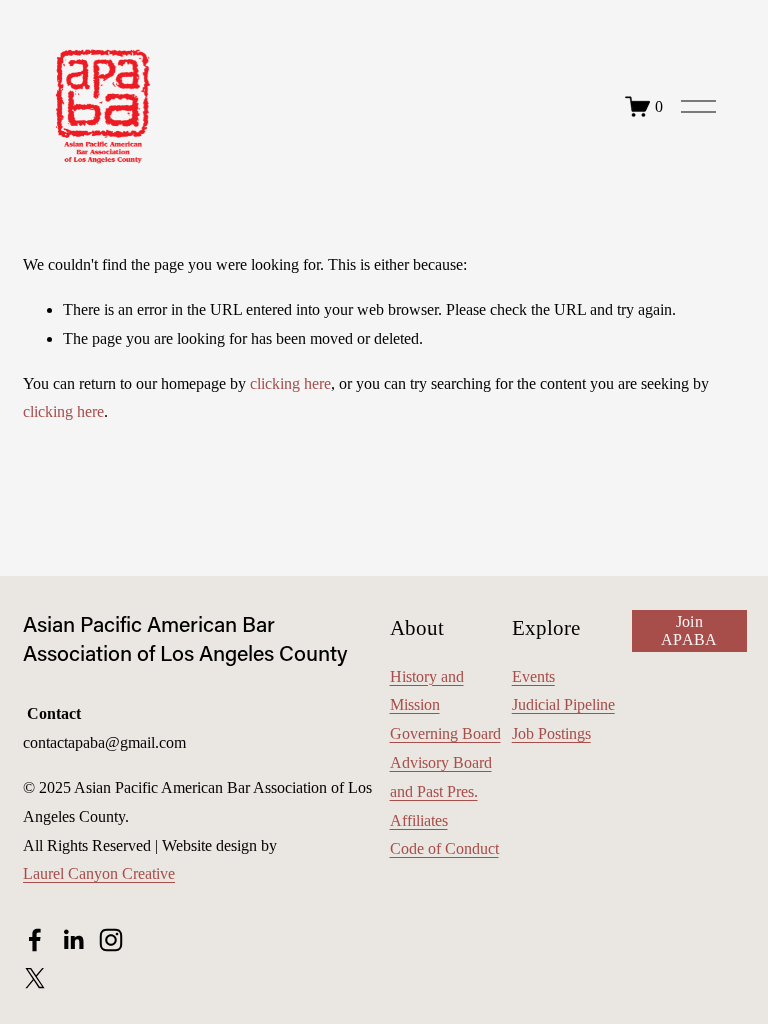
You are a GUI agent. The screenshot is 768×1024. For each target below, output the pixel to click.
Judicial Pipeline (563, 704)
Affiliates (419, 820)
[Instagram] (111, 940)
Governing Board (445, 733)
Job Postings (551, 733)
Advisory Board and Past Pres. (441, 777)
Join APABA (689, 630)
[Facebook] (35, 940)
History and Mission (427, 691)
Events (533, 676)
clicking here (290, 383)
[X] (35, 978)
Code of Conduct (444, 848)
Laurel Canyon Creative (99, 873)
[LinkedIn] (73, 940)
